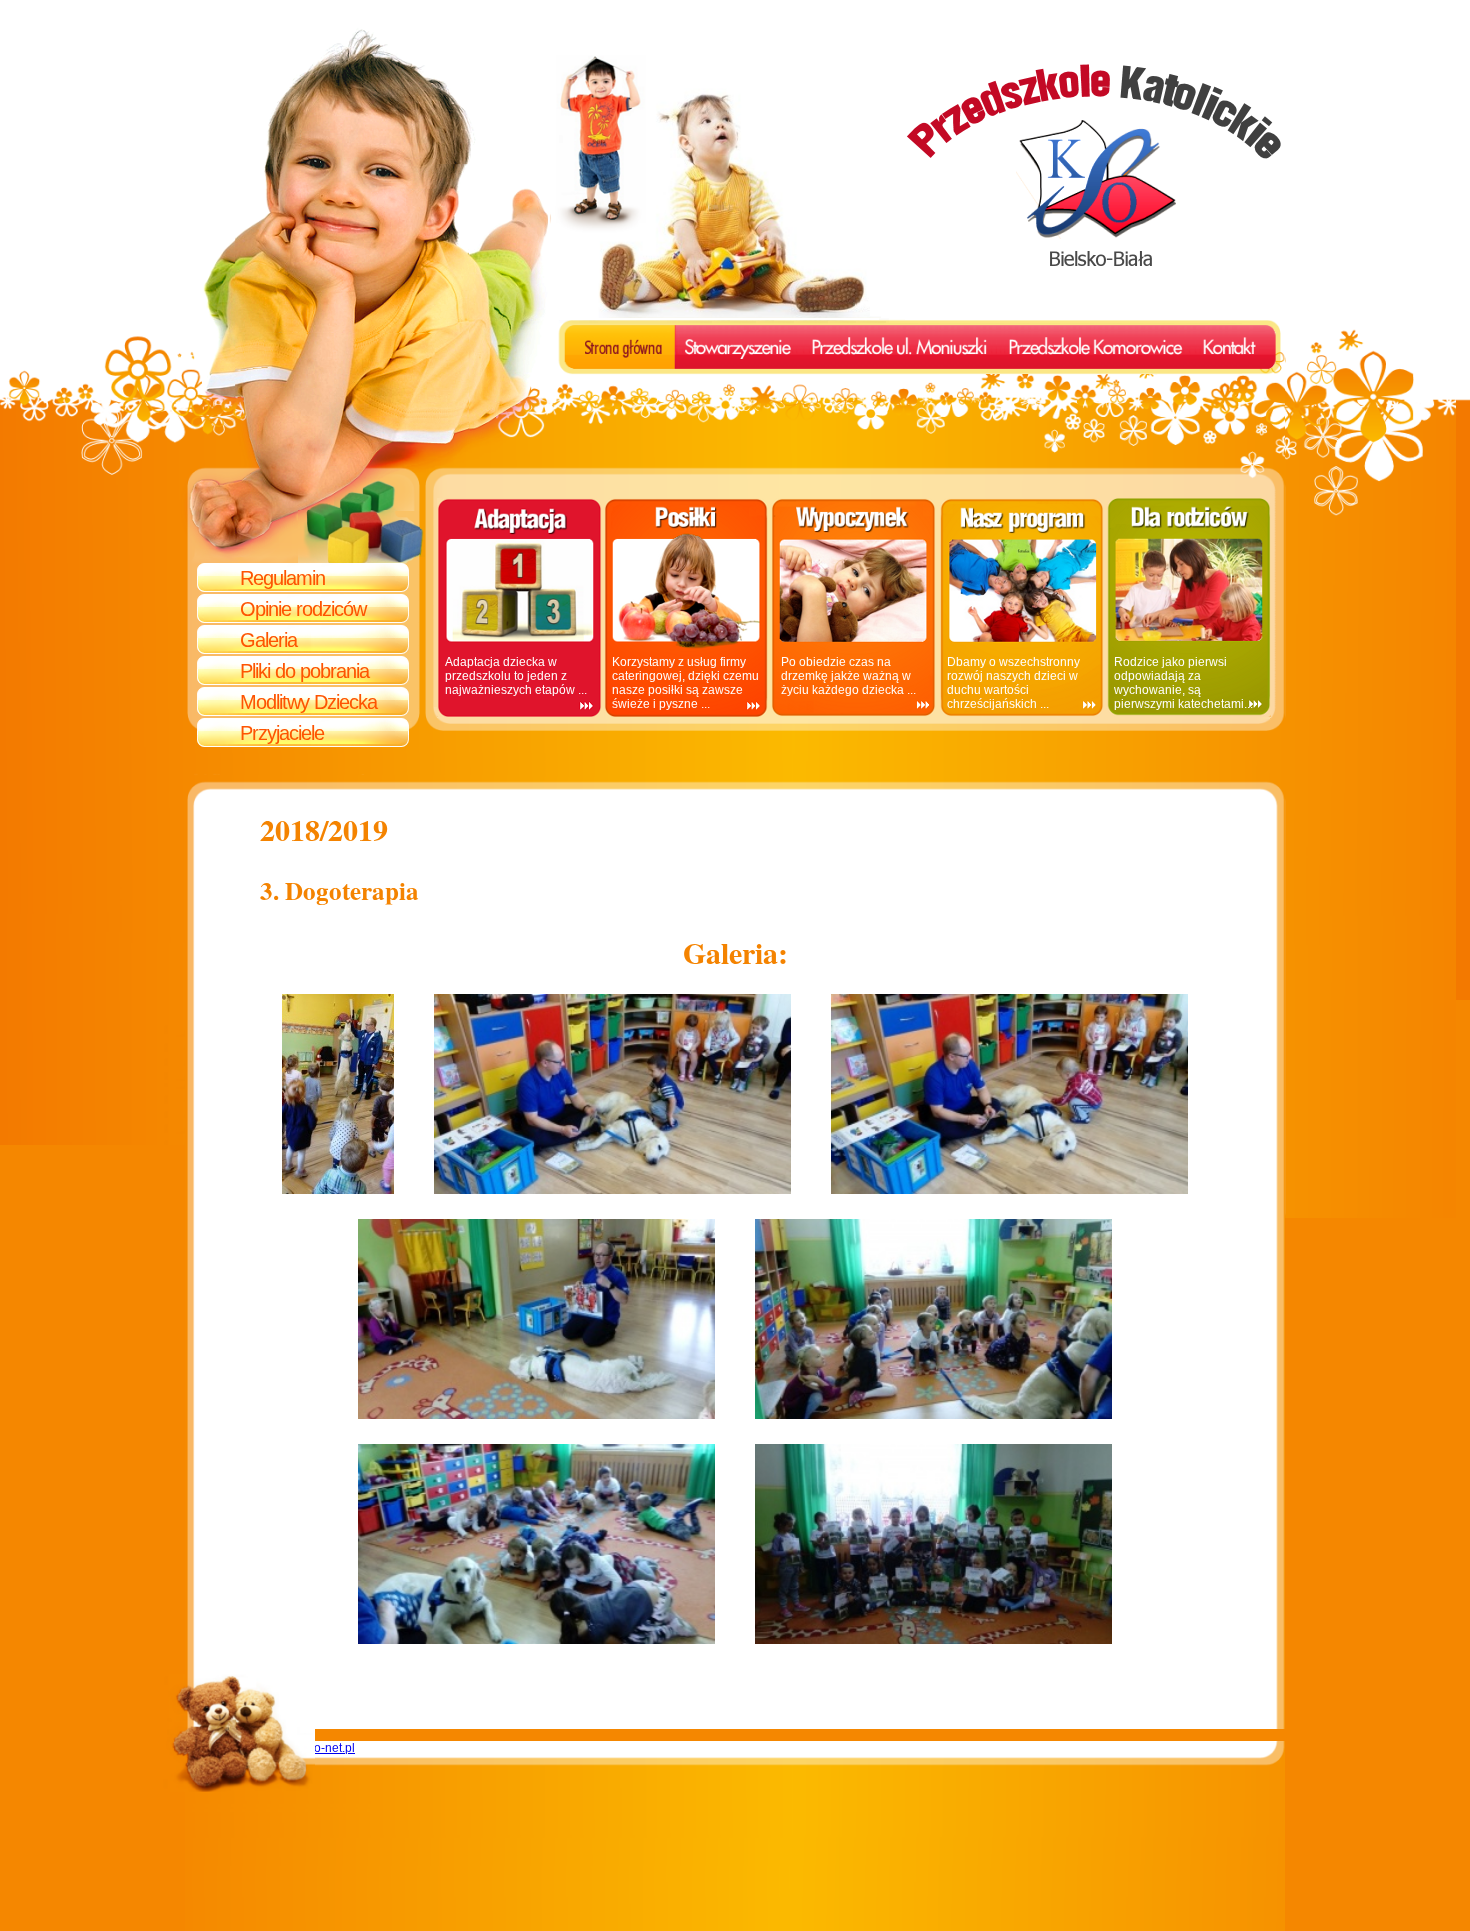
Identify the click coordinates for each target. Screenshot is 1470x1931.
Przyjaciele (282, 733)
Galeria (268, 640)
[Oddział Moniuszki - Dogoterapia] (338, 1187)
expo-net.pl (324, 1748)
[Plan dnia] (1056, 348)
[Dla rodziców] (731, 348)
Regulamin (282, 578)
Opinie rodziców (303, 609)
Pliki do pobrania (304, 671)
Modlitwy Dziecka (308, 702)
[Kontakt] (1222, 338)
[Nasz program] (926, 348)
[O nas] (607, 338)
